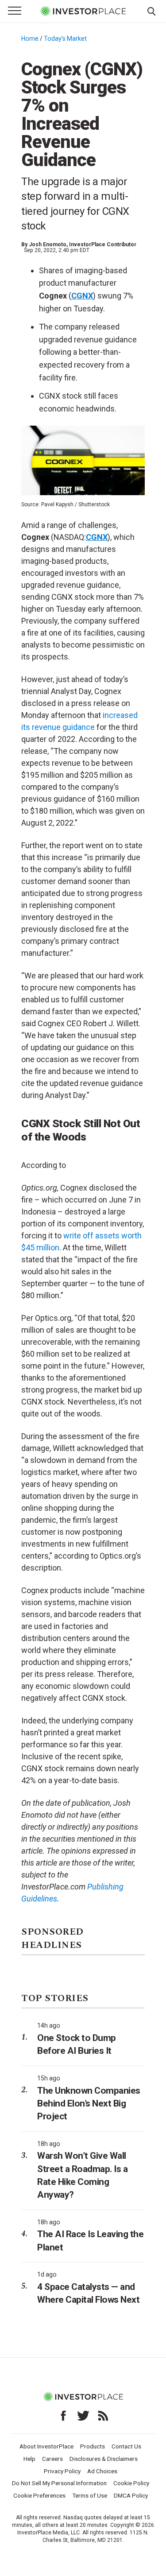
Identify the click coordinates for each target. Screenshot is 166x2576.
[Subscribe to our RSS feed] (103, 2416)
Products (93, 2446)
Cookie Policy (131, 2483)
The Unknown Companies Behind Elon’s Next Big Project (89, 2104)
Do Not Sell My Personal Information (59, 2483)
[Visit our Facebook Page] (63, 2416)
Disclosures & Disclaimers (104, 2459)
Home (30, 39)
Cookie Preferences (39, 2495)
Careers (52, 2459)
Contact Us (126, 2446)
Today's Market (65, 39)
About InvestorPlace (46, 2446)
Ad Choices (102, 2471)
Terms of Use (90, 2495)
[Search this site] (151, 11)
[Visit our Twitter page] (83, 2416)
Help (29, 2459)
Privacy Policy (62, 2471)
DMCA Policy (131, 2495)
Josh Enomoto (48, 244)
